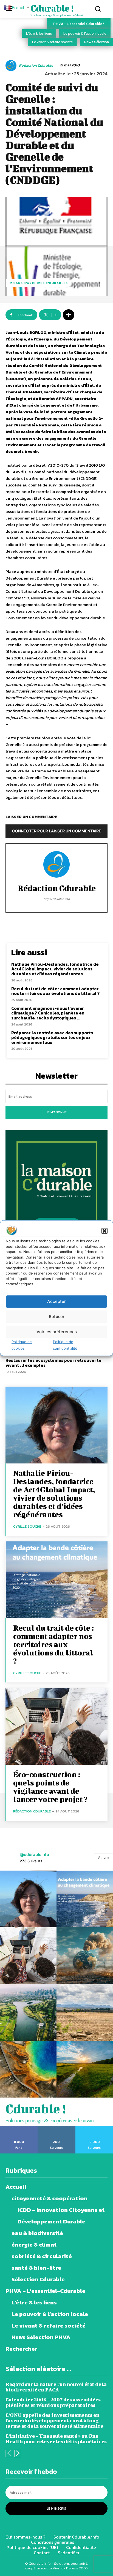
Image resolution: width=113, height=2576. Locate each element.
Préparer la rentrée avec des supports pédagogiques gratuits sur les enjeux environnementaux (52, 1037)
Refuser (57, 1317)
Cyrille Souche (27, 1526)
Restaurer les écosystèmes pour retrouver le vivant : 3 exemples (53, 1363)
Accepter (56, 1301)
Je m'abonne (56, 1112)
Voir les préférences (57, 1332)
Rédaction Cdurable (36, 66)
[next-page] (18, 2454)
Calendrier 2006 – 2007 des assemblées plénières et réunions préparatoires (53, 2402)
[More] (69, 315)
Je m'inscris (56, 2509)
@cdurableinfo (34, 1854)
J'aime (19, 2128)
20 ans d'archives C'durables (39, 283)
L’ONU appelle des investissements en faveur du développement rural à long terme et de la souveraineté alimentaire (54, 2421)
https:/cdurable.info (57, 899)
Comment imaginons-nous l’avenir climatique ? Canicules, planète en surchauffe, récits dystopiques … (48, 1013)
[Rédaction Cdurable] (12, 66)
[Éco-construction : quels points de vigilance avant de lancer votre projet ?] (56, 1726)
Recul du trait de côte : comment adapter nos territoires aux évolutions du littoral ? (55, 991)
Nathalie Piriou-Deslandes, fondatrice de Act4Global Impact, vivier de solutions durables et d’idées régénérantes (55, 969)
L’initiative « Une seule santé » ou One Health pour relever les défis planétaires (56, 2439)
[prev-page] (9, 2454)
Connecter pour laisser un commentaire (57, 831)
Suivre (104, 1858)
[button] (104, 1231)
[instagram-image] (28, 1899)
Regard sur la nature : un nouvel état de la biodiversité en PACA (56, 2387)
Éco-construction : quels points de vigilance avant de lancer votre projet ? (51, 1787)
